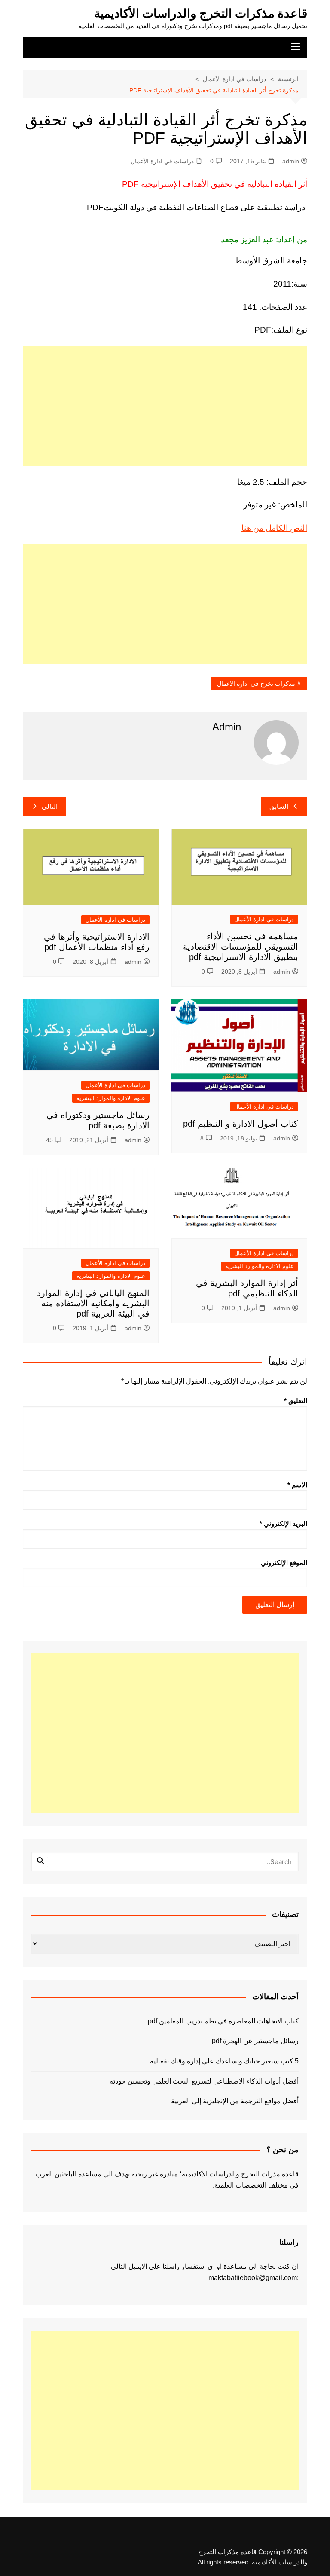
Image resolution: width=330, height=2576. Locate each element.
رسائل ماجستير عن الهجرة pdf (255, 2041)
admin (291, 161)
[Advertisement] (165, 406)
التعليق (296, 1401)
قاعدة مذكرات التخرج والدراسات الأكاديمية (201, 14)
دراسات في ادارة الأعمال (162, 161)
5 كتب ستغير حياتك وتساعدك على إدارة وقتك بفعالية (224, 2061)
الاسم (297, 1485)
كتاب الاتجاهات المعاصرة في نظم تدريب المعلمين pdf (223, 2021)
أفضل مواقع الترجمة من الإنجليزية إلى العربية (235, 2101)
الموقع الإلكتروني (284, 1563)
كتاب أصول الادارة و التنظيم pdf (241, 1124)
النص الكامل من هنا (274, 528)
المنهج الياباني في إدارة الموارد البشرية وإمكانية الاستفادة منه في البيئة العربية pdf (93, 1303)
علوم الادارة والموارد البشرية (111, 1098)
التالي (50, 806)
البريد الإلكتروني (283, 1523)
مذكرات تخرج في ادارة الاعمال (256, 684)
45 (49, 1140)
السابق (279, 806)
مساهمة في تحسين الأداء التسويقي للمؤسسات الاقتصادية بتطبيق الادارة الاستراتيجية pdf (241, 947)
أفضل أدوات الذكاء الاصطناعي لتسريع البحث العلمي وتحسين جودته (204, 2081)
